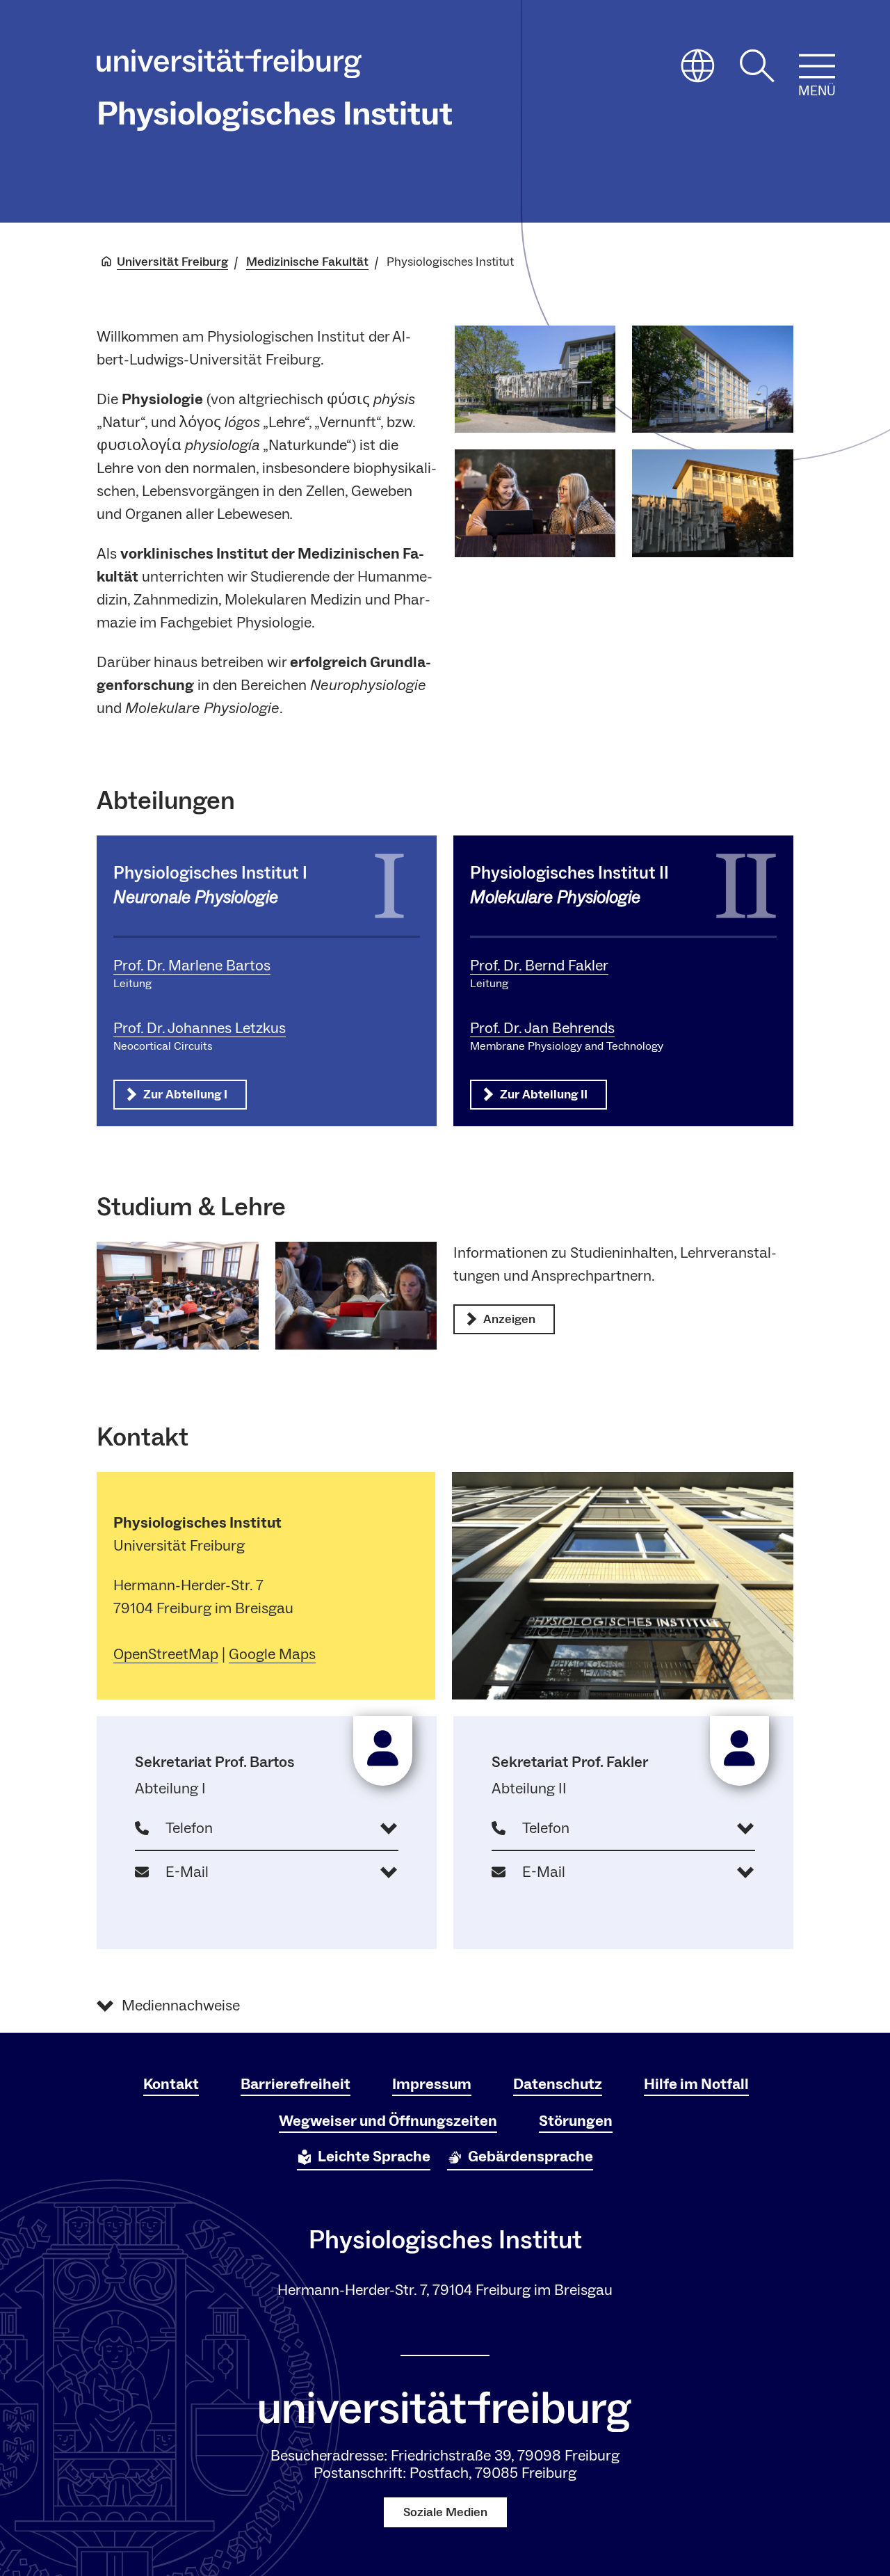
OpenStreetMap (166, 1654)
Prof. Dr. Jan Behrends (542, 1028)
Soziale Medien (445, 2512)
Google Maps (272, 1654)
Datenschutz (558, 2084)
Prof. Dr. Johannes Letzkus (200, 1028)
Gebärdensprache (531, 2157)
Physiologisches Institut (275, 114)
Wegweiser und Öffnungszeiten (388, 2121)
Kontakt (171, 2084)
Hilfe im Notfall (696, 2084)
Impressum (432, 2084)
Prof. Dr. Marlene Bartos (192, 966)
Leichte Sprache (374, 2157)
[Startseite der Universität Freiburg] (229, 67)
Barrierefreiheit (296, 2084)
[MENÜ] (817, 66)
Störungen (576, 2121)
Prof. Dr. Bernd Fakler (539, 966)
